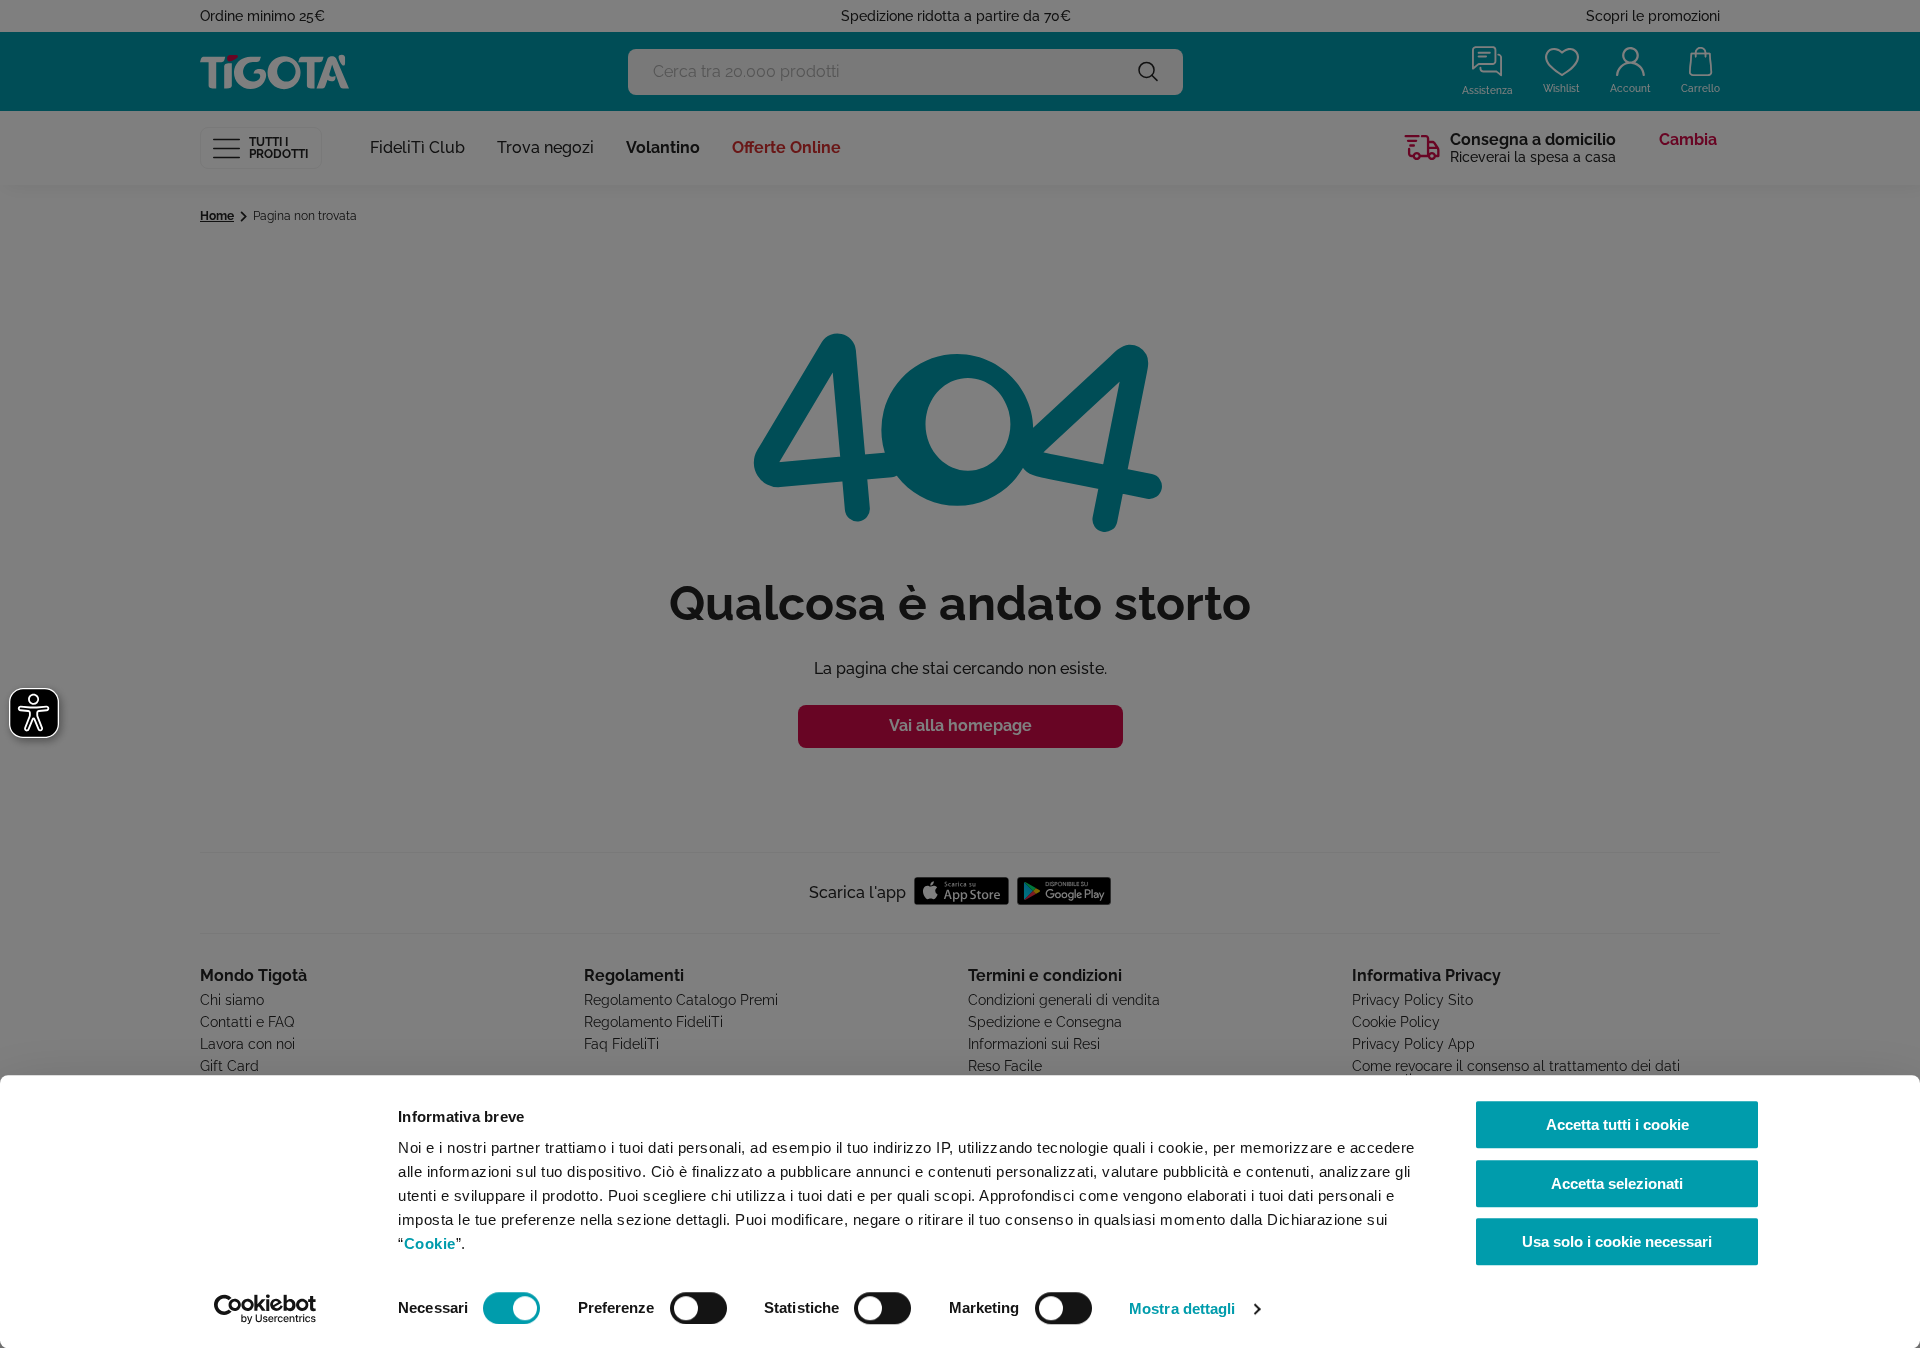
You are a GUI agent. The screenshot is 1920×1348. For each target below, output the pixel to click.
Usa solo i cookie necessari (1617, 1241)
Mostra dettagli (1182, 1308)
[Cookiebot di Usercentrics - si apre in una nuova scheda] (265, 1309)
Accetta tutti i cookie (1617, 1124)
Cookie (430, 1243)
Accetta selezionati (1617, 1183)
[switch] (698, 1308)
